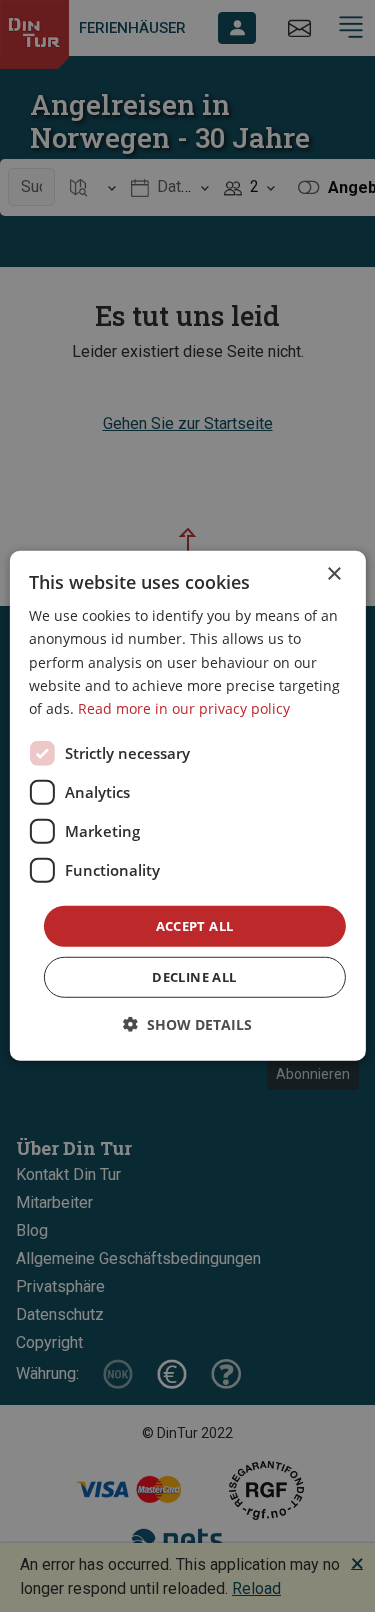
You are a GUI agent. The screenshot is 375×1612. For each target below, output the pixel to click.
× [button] (333, 574)
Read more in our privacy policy (184, 708)
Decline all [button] (194, 977)
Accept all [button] (195, 926)
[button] (187, 1024)
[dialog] (187, 806)
